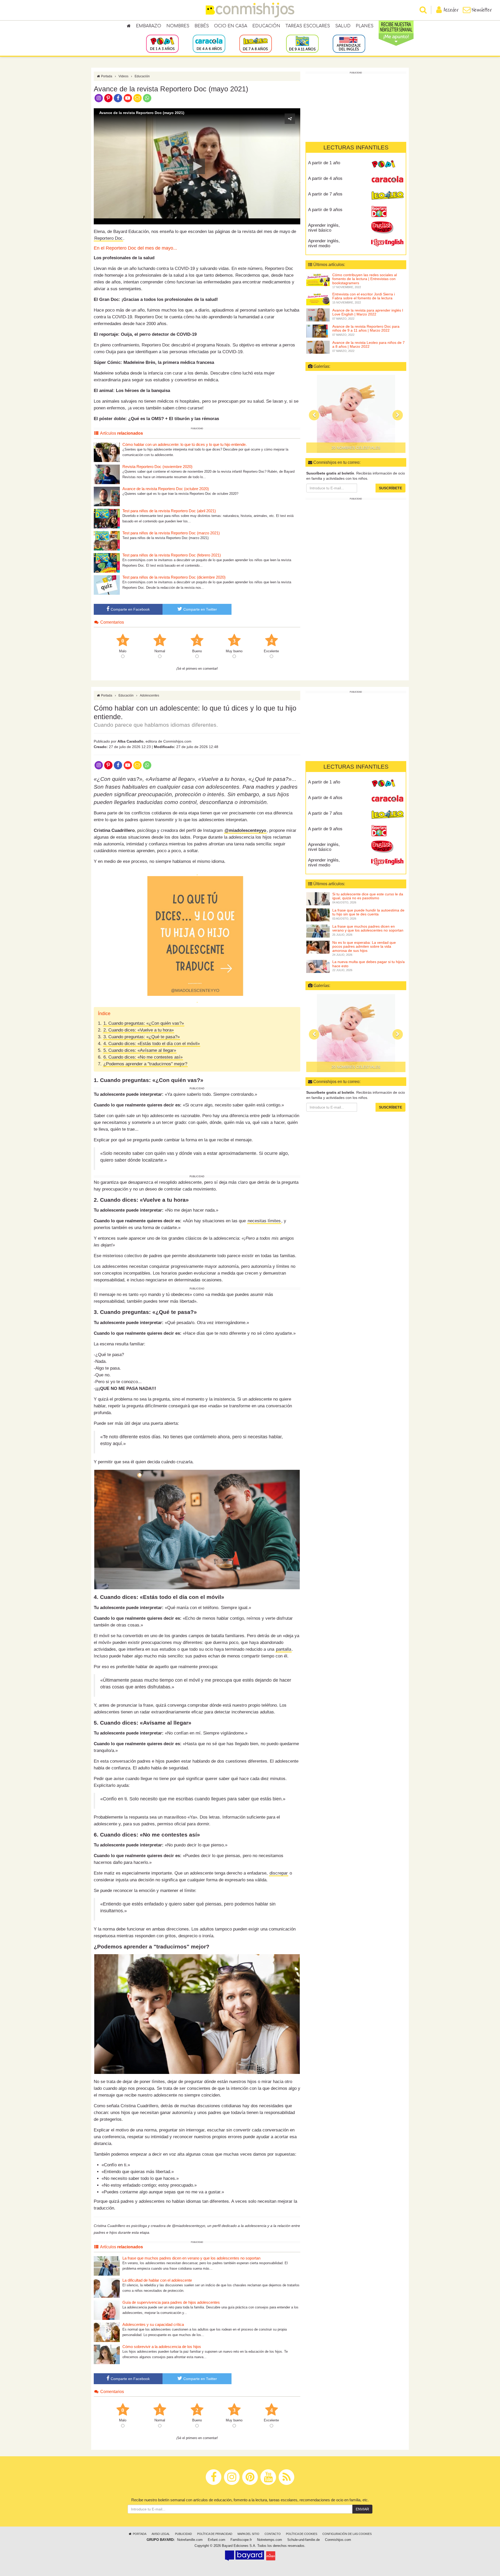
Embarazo (149, 26)
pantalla (284, 1649)
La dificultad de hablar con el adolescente (157, 2280)
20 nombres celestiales (356, 1067)
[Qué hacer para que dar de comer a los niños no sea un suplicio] (356, 414)
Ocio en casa (231, 26)
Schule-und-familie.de (304, 2540)
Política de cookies (302, 2534)
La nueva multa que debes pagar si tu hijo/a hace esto (368, 964)
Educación (266, 26)
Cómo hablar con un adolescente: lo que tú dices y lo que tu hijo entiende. (185, 444)
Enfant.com (217, 2540)
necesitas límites (264, 1221)
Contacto (273, 2534)
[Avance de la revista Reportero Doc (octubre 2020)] (107, 496)
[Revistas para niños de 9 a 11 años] (302, 43)
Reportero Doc (108, 238)
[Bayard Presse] (245, 2556)
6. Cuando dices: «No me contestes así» (143, 1057)
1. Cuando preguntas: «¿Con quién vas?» (144, 1023)
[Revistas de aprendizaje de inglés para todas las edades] (349, 43)
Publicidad (183, 2534)
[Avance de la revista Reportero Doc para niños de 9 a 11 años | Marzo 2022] (318, 331)
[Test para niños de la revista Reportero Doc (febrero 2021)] (107, 563)
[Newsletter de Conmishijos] (137, 98)
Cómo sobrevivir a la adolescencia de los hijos (162, 2347)
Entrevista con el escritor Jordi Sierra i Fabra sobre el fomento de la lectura (364, 296)
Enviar (362, 2509)
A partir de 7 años (325, 194)
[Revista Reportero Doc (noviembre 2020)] (107, 474)
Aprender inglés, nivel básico (324, 228)
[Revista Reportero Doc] (387, 212)
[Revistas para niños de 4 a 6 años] (209, 43)
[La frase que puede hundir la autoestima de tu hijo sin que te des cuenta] (318, 915)
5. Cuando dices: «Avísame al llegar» (140, 1050)
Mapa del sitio (248, 2534)
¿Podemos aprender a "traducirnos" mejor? (145, 1064)
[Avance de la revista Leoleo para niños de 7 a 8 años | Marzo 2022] (318, 347)
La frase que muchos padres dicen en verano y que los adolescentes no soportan (191, 2258)
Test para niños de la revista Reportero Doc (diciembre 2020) (174, 577)
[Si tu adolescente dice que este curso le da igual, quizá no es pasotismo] (318, 898)
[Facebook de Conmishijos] (118, 98)
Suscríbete (390, 488)
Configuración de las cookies (347, 2534)
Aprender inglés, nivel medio (324, 243)
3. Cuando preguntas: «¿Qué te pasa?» (142, 1037)
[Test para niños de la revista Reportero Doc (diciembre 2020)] (107, 585)
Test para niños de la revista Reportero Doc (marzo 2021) (171, 533)
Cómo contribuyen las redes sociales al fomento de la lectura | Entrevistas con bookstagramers (365, 279)
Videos (123, 76)
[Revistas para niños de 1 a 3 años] (162, 43)
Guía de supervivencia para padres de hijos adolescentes (171, 2302)
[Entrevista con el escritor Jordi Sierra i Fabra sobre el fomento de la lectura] (318, 299)
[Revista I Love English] (387, 243)
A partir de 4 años (325, 178)
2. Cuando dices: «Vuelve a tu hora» (139, 1030)
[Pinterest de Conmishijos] (108, 98)
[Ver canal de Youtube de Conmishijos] (128, 98)
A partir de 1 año (324, 163)
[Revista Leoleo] (387, 196)
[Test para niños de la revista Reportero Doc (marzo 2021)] (107, 540)
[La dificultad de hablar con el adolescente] (107, 2288)
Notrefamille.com (190, 2540)
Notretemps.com (270, 2540)
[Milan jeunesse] (271, 2556)
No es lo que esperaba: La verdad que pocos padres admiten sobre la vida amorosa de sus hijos (364, 947)
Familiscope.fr (241, 2540)
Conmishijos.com (338, 2540)
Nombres (178, 26)
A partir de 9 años (325, 210)
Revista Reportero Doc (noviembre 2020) (157, 467)
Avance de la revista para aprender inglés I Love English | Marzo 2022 (368, 312)
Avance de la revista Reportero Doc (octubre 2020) (166, 489)
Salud (343, 26)
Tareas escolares (308, 26)
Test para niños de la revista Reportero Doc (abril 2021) (169, 511)
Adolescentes (149, 695)
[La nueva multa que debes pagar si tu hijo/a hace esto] (318, 966)
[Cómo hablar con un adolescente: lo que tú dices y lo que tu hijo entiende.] (107, 452)
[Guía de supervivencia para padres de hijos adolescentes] (107, 2310)
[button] (197, 166)
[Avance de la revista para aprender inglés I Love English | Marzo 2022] (318, 315)
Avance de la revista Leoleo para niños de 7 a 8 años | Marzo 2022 (368, 344)
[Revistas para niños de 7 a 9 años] (256, 43)
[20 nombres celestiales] (356, 1033)
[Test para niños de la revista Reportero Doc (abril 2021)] (107, 518)
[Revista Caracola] (387, 180)
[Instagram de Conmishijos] (99, 98)
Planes (365, 26)
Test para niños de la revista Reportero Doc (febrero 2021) (172, 555)
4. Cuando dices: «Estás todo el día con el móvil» (152, 1044)
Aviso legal (161, 2534)
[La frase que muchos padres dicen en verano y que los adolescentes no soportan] (107, 2266)
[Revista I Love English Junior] (387, 227)
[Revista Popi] (387, 165)
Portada (106, 76)
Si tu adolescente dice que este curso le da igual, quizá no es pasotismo (368, 896)
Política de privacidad (215, 2534)
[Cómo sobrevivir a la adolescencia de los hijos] (107, 2354)
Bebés (202, 26)
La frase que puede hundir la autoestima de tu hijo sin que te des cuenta (368, 912)
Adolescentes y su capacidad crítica (153, 2324)
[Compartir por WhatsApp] (147, 98)
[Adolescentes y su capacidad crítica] (107, 2332)
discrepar (279, 1873)
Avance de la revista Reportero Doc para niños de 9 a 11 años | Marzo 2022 (366, 328)
